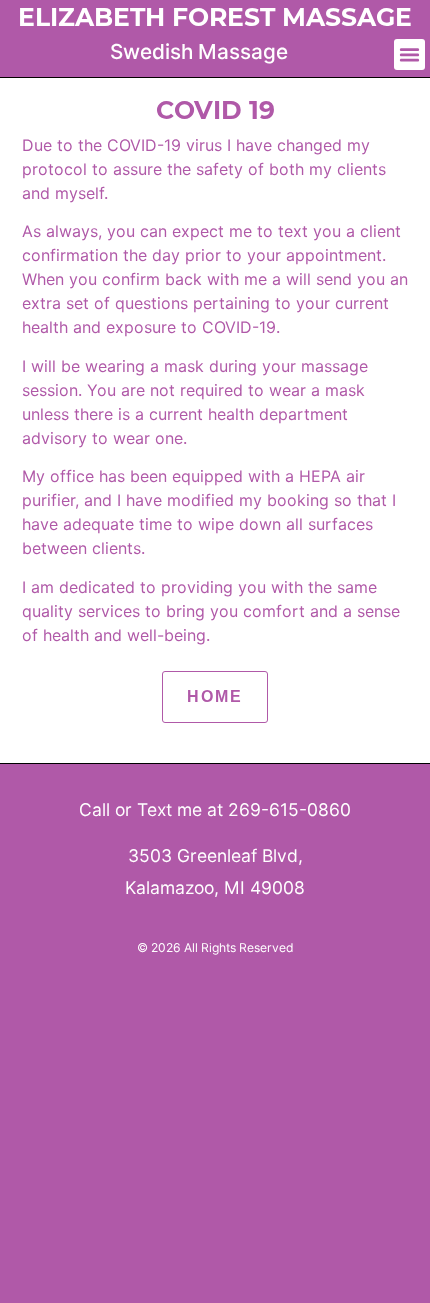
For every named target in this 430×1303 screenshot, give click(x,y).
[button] (410, 55)
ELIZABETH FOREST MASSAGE (215, 17)
